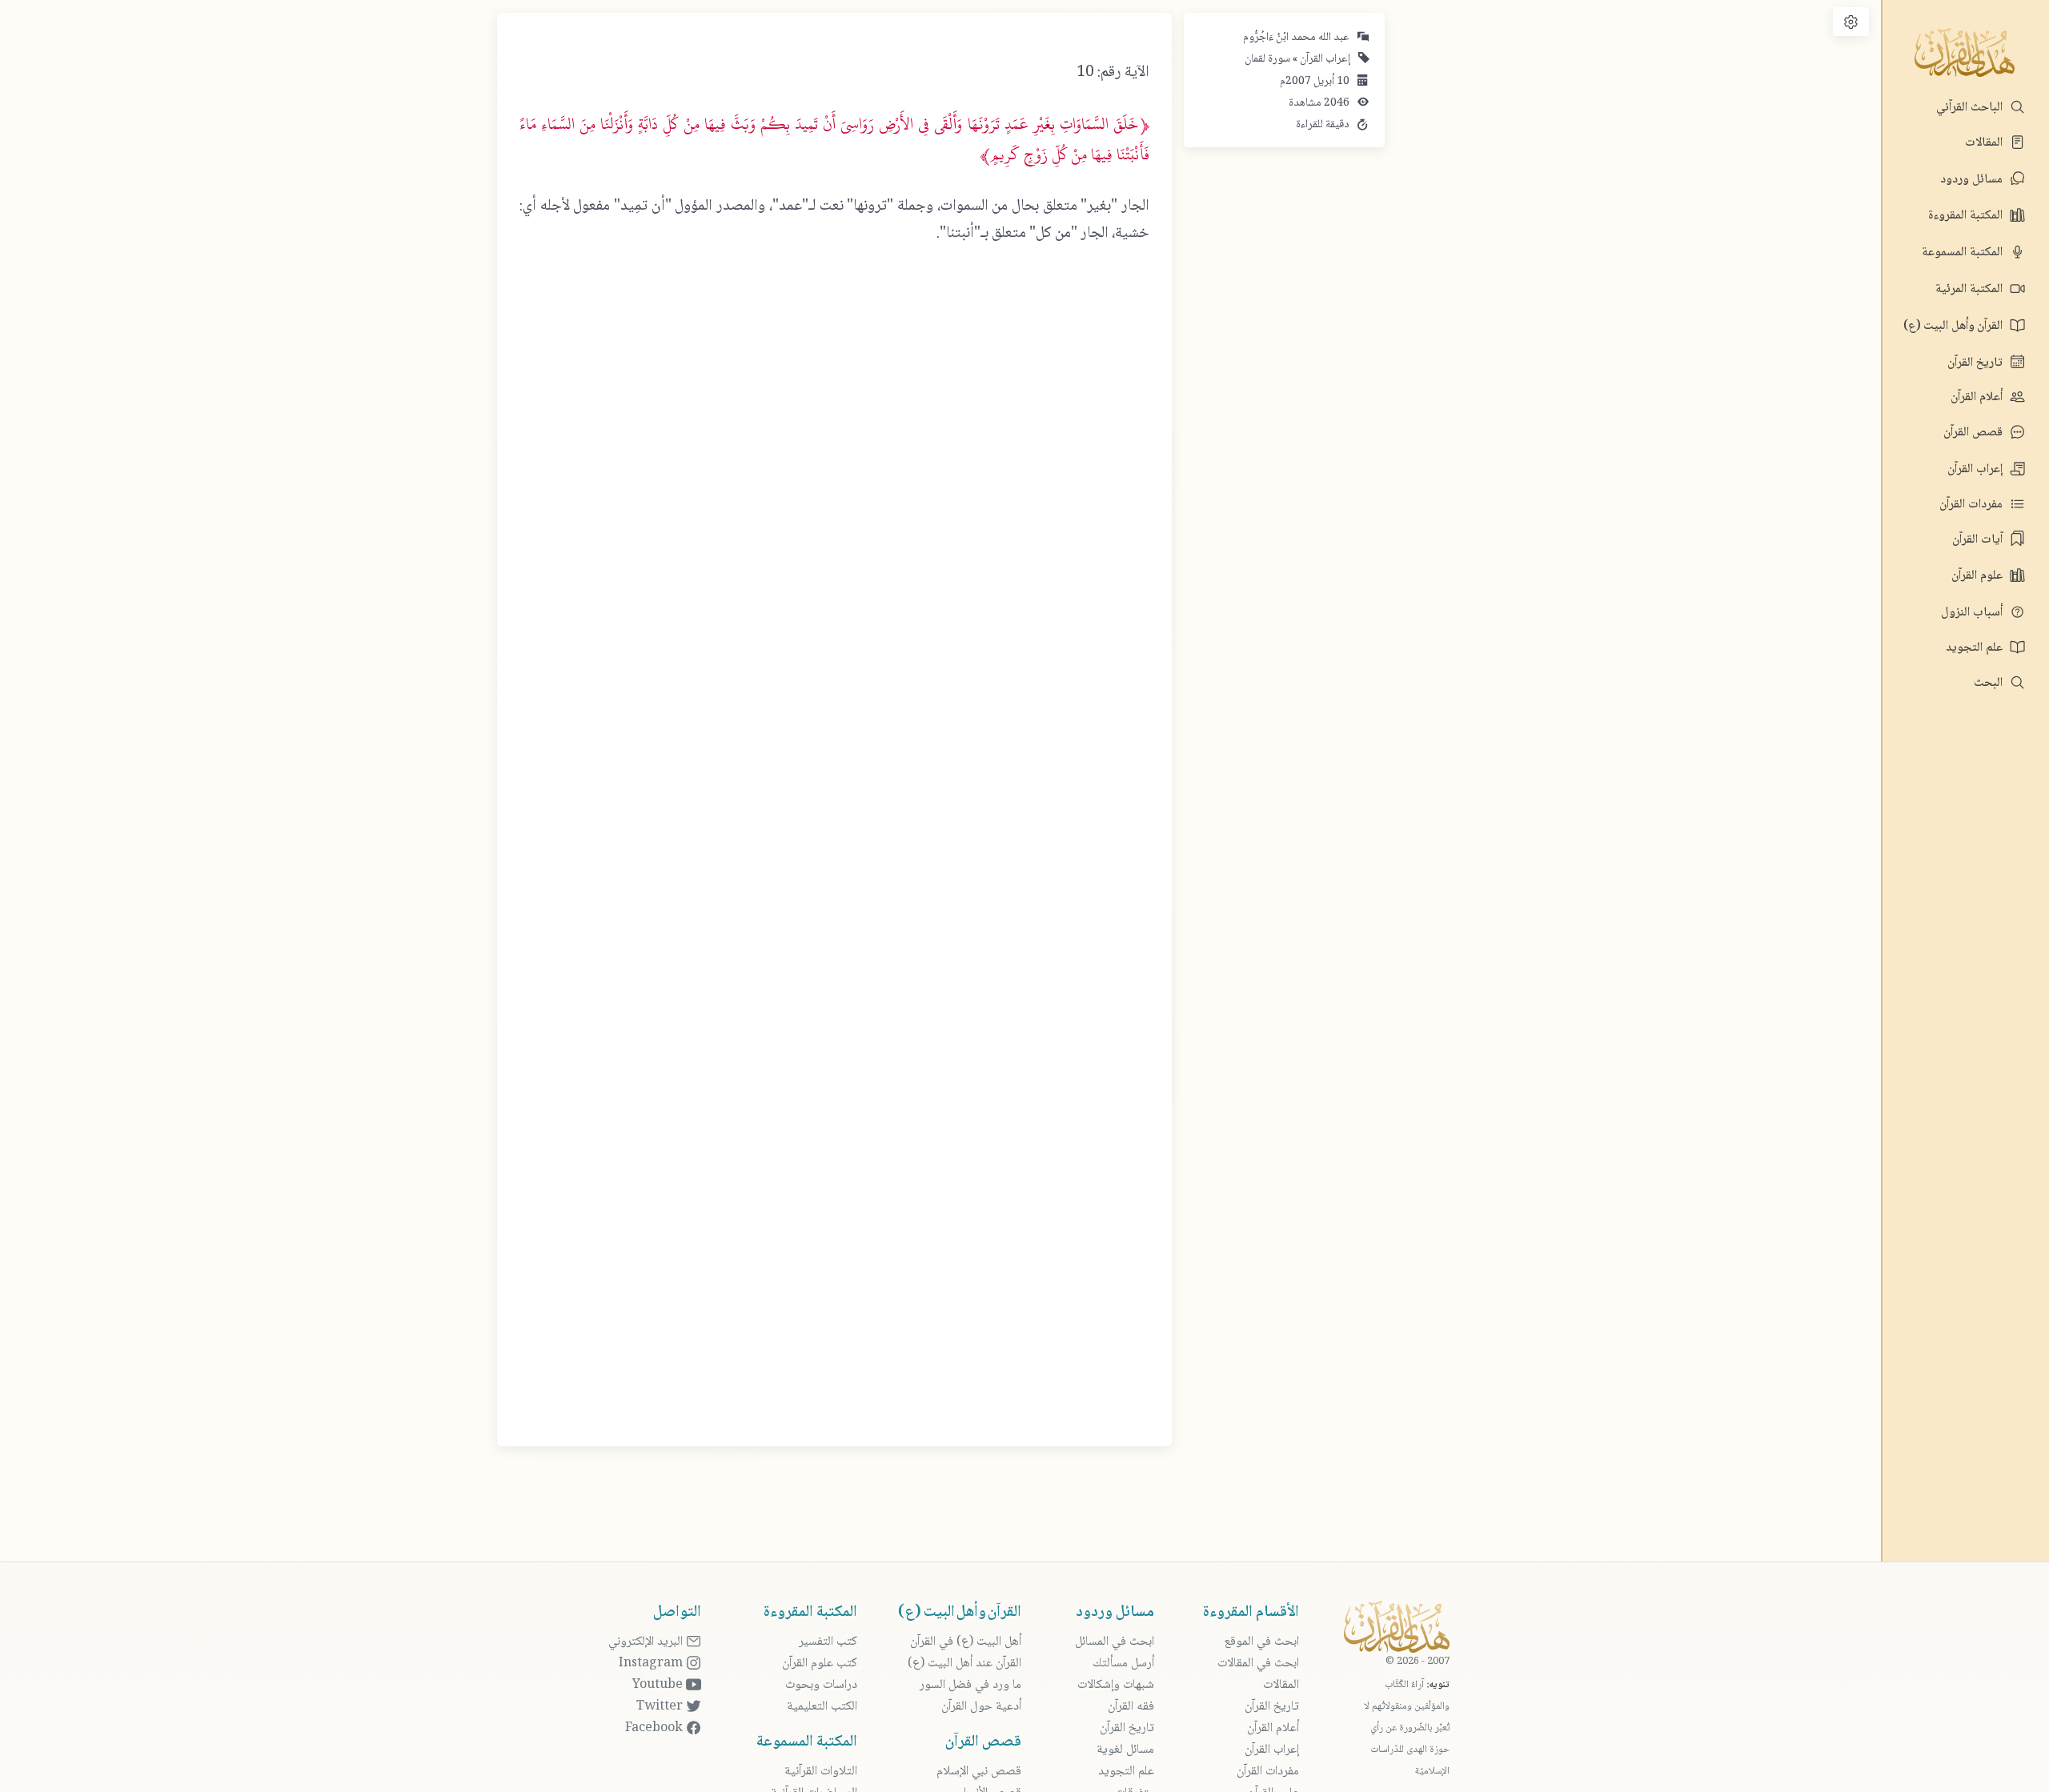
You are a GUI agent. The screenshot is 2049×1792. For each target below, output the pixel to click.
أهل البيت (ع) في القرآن (966, 1642)
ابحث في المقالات (1258, 1664)
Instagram (652, 1664)
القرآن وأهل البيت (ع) (1955, 326)
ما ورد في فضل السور (970, 1685)
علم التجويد (1976, 648)
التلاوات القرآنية (821, 1772)
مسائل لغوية (1125, 1750)
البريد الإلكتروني (647, 1642)
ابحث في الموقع (1261, 1642)
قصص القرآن (1975, 433)
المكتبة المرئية (1971, 289)
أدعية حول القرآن (981, 1707)
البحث (1990, 683)
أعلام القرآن (1978, 397)
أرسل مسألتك (1123, 1664)
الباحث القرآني (1971, 108)
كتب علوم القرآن (820, 1664)
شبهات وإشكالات (1116, 1685)
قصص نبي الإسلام (979, 1772)
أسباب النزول (1973, 613)
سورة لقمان (1267, 59)
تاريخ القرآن (1977, 363)
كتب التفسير (828, 1642)
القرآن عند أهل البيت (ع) (964, 1664)
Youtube (659, 1685)
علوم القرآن (1979, 576)
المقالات (1985, 143)
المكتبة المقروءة (1967, 216)
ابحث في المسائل (1115, 1642)
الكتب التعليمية (822, 1707)
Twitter (661, 1707)
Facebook (656, 1728)
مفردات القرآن (1973, 505)
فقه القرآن (1131, 1707)
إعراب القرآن (1977, 469)
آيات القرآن (1979, 540)
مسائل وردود (1973, 180)
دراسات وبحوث (821, 1685)
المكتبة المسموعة (1964, 253)
